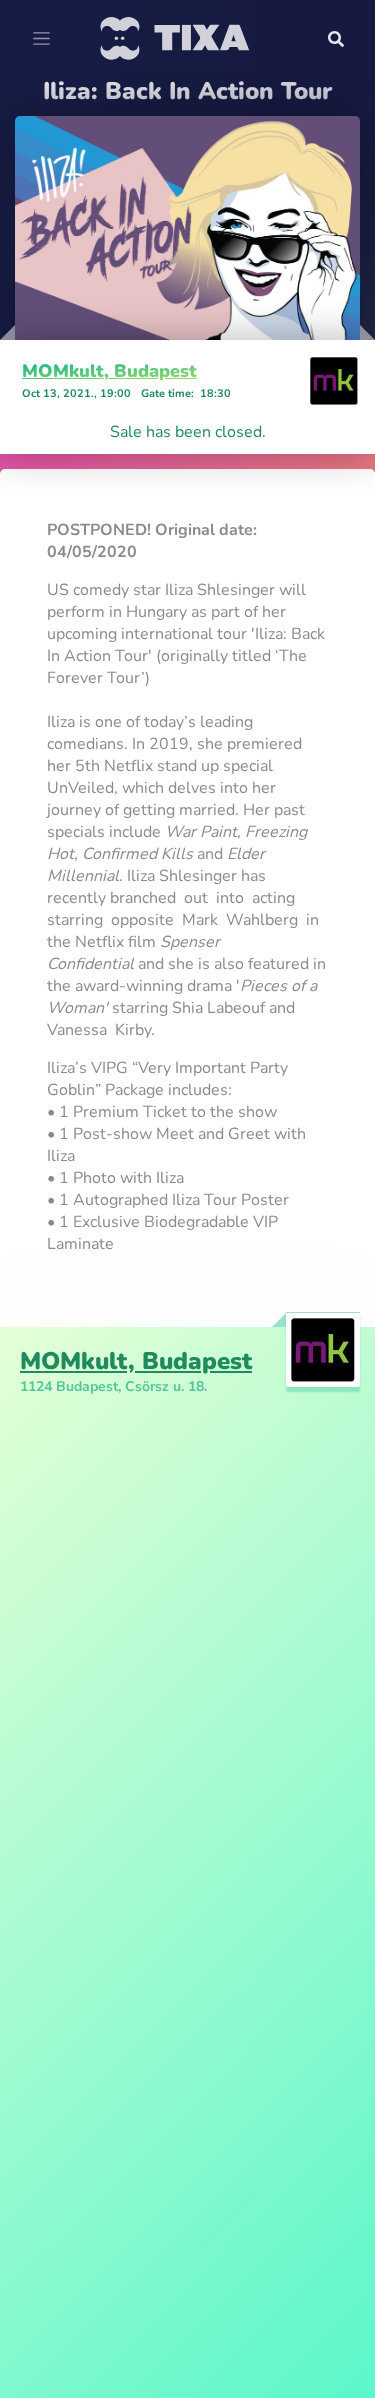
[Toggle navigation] (41, 39)
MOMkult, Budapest (109, 371)
